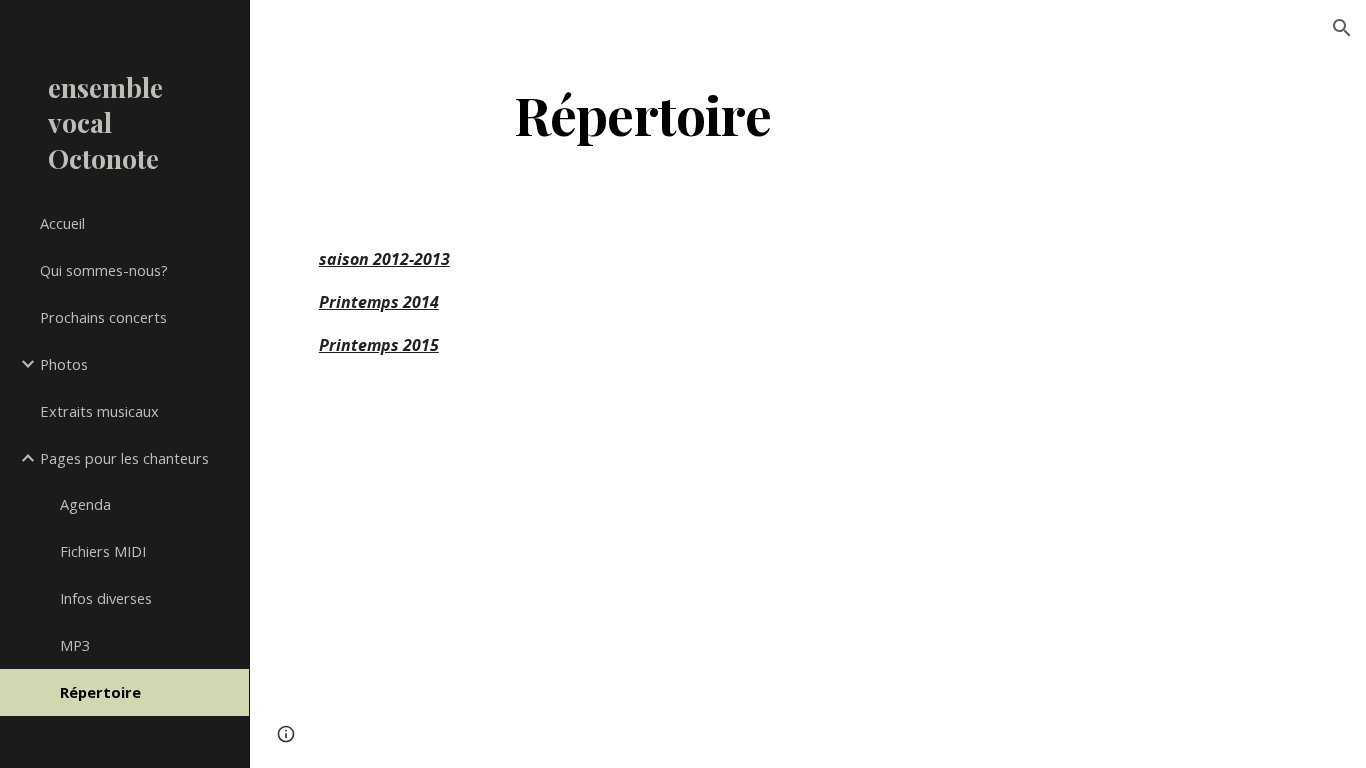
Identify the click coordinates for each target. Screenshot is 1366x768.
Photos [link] (64, 364)
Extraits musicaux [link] (99, 411)
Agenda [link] (85, 504)
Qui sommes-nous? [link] (104, 270)
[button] (1342, 28)
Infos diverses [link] (106, 598)
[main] (642, 113)
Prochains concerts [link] (103, 317)
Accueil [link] (62, 223)
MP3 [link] (75, 645)
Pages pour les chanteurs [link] (124, 458)
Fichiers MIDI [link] (103, 551)
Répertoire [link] (100, 692)
